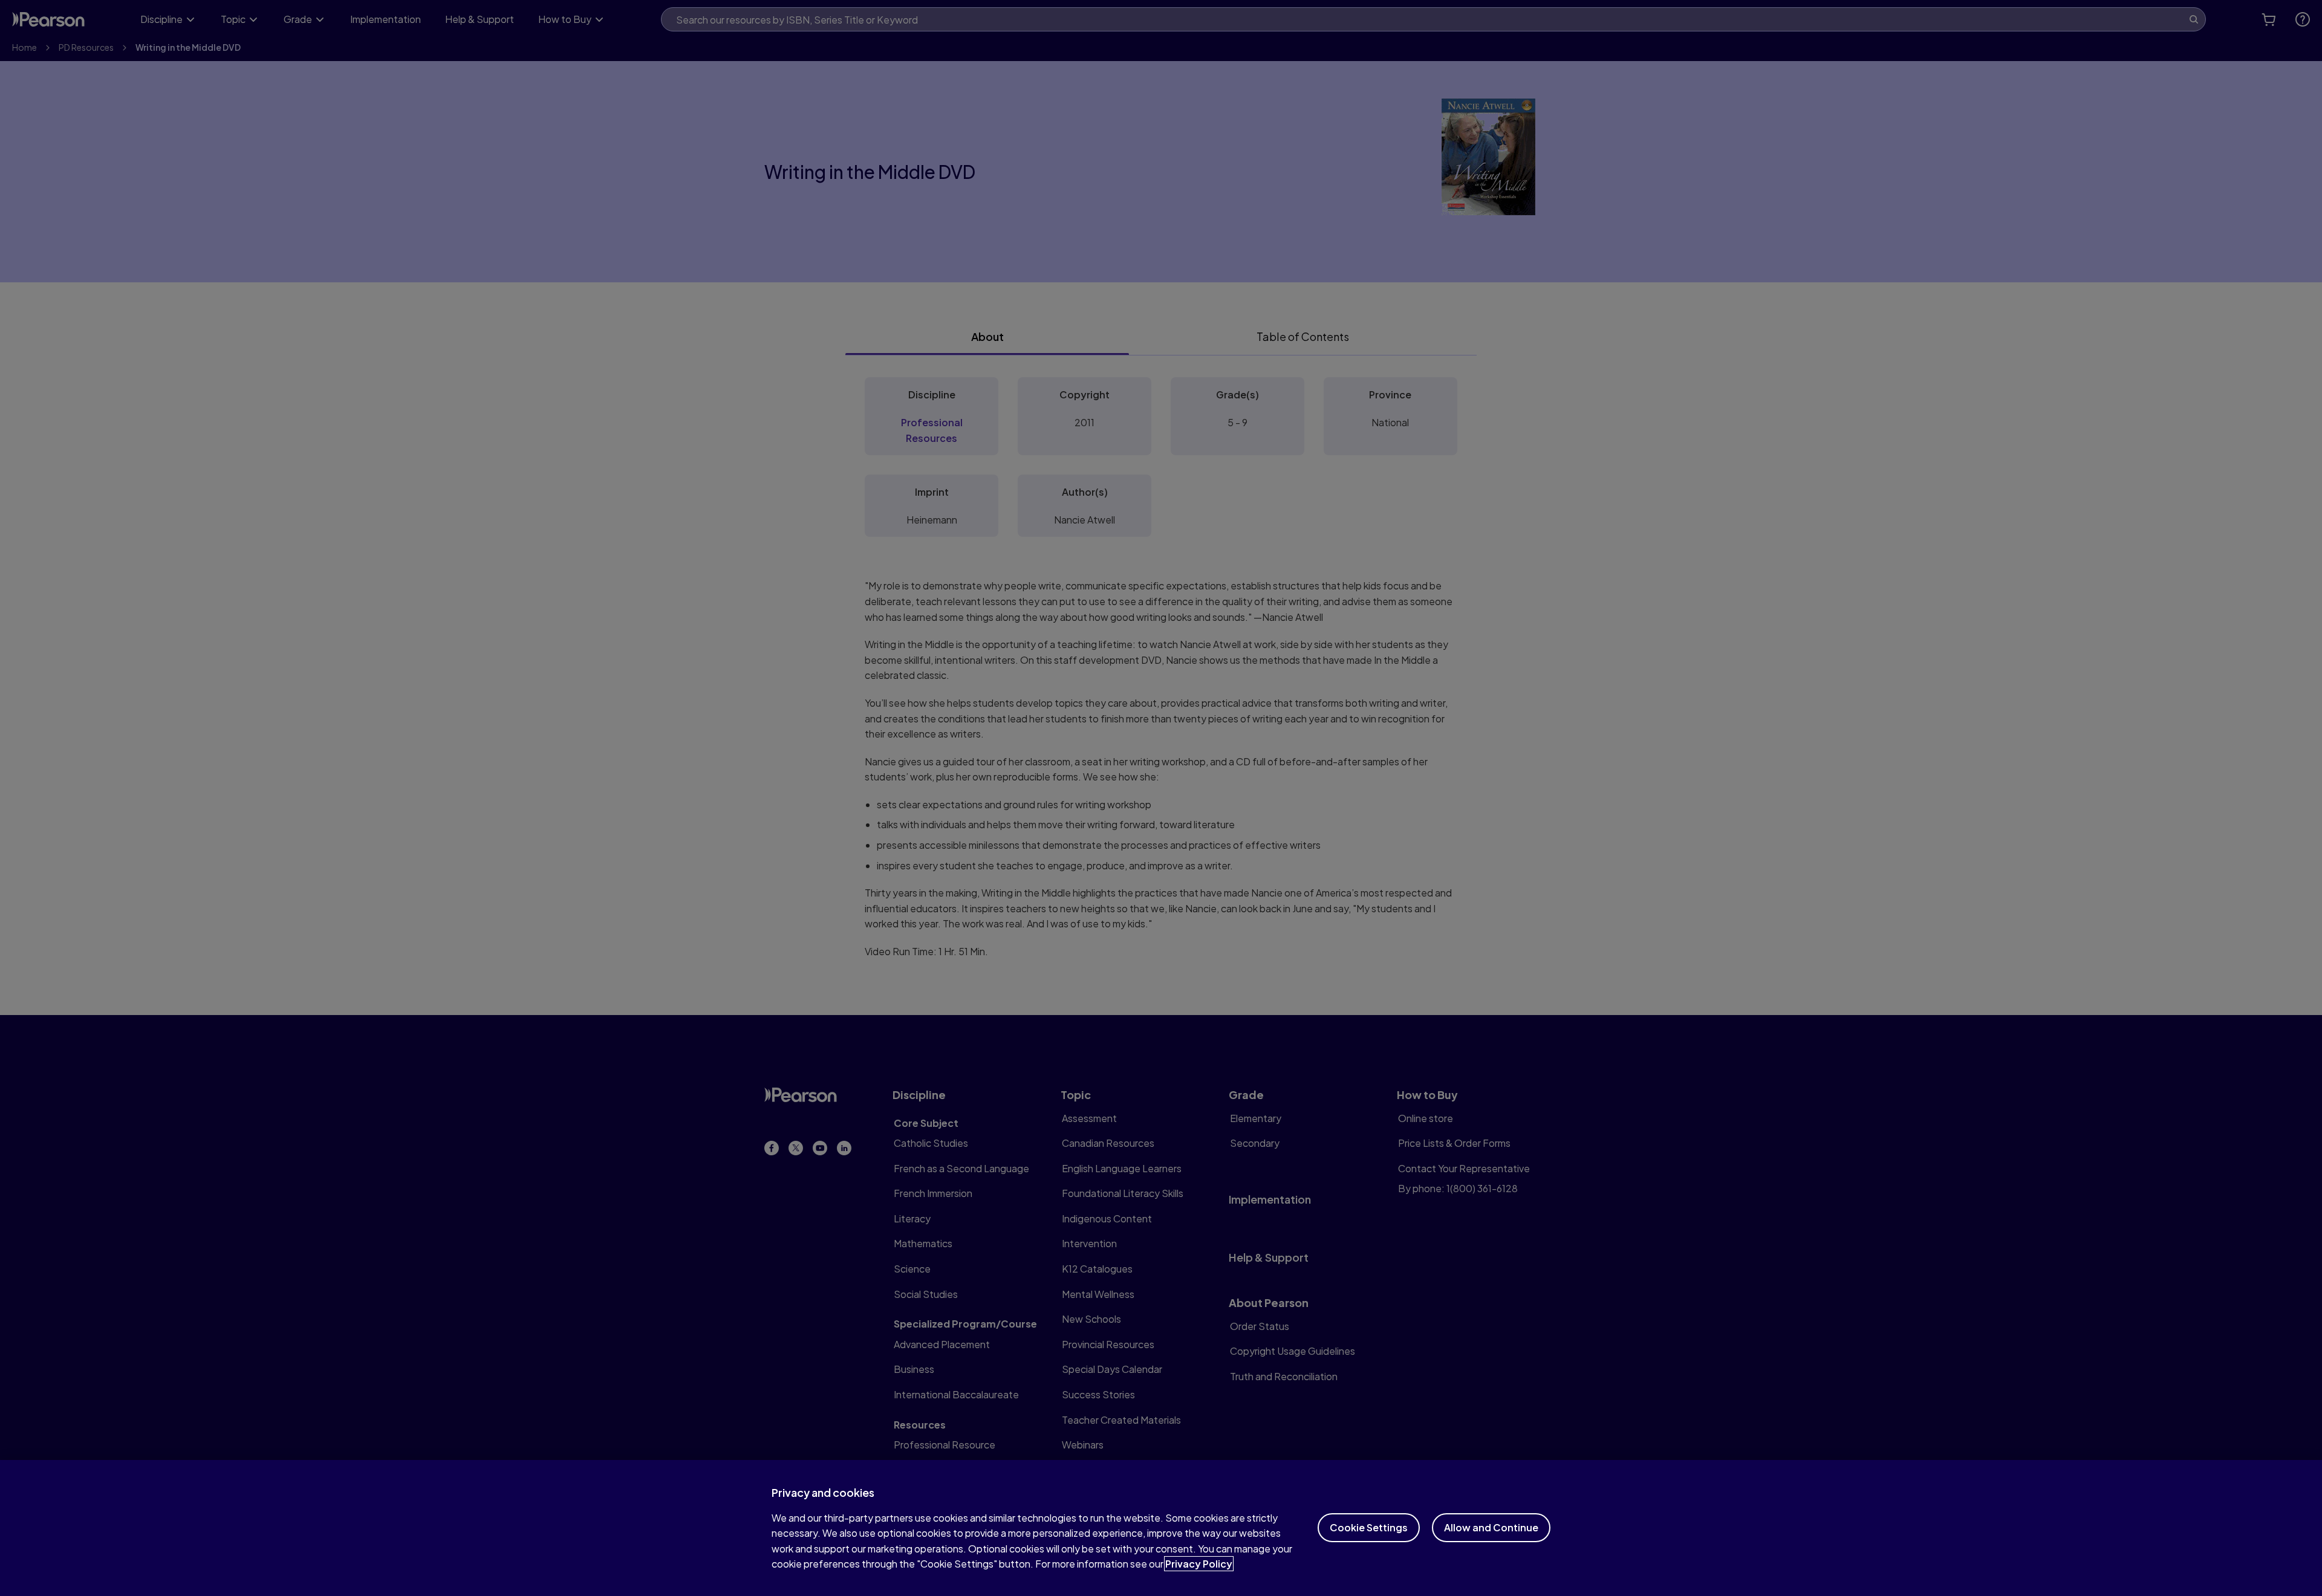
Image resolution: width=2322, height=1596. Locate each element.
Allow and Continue (1491, 1527)
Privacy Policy (1199, 1564)
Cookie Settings (1369, 1527)
